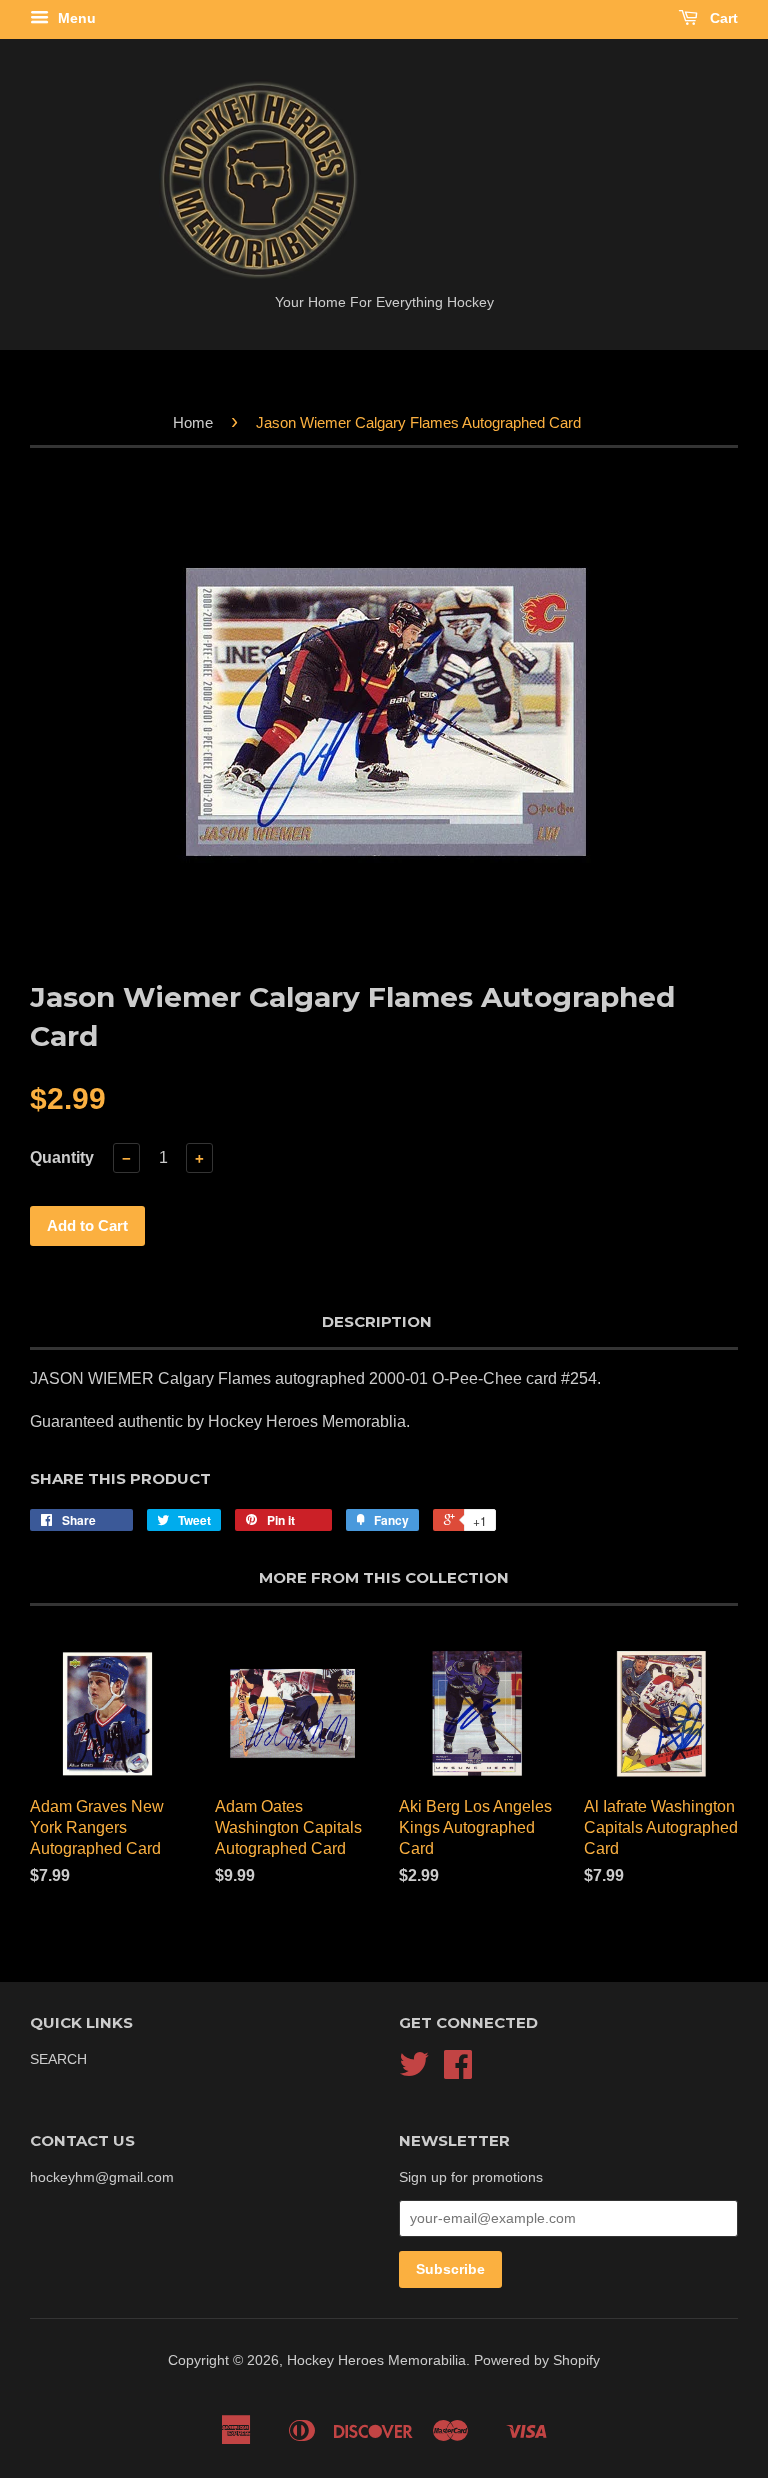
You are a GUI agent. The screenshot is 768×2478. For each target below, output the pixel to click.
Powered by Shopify (537, 2360)
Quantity (62, 1157)
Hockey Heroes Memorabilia (376, 2360)
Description (377, 1321)
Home (193, 422)
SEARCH (58, 2059)
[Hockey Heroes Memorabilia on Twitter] (414, 2071)
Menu (75, 18)
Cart (722, 18)
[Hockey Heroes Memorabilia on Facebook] (458, 2071)
